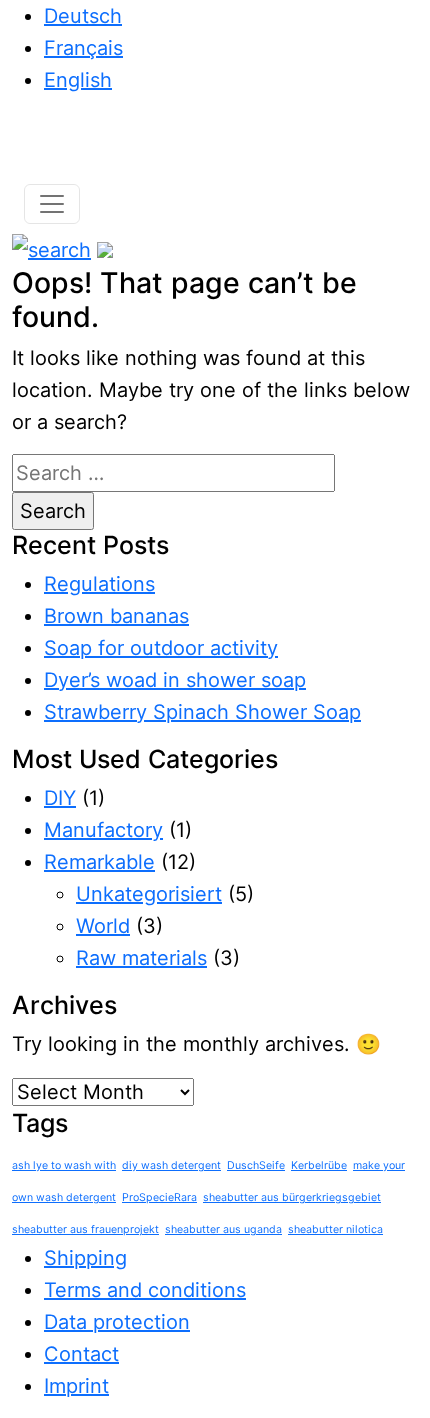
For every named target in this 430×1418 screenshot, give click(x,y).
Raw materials (141, 958)
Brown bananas (116, 616)
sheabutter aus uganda (223, 1229)
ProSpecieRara (159, 1197)
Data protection (117, 1322)
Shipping (85, 1258)
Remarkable (99, 862)
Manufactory (103, 830)
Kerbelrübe (319, 1165)
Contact (81, 1354)
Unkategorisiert (149, 894)
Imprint (76, 1386)
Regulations (99, 584)
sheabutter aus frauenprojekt (85, 1229)
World (103, 926)
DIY (60, 798)
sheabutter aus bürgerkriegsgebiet (292, 1197)
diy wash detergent (171, 1165)
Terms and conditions (145, 1290)
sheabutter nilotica (335, 1229)
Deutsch (83, 16)
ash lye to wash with (64, 1165)
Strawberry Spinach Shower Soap (202, 712)
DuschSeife (256, 1165)
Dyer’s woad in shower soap (175, 680)
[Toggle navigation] (52, 204)
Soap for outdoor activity (161, 648)
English (78, 80)
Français (83, 48)
